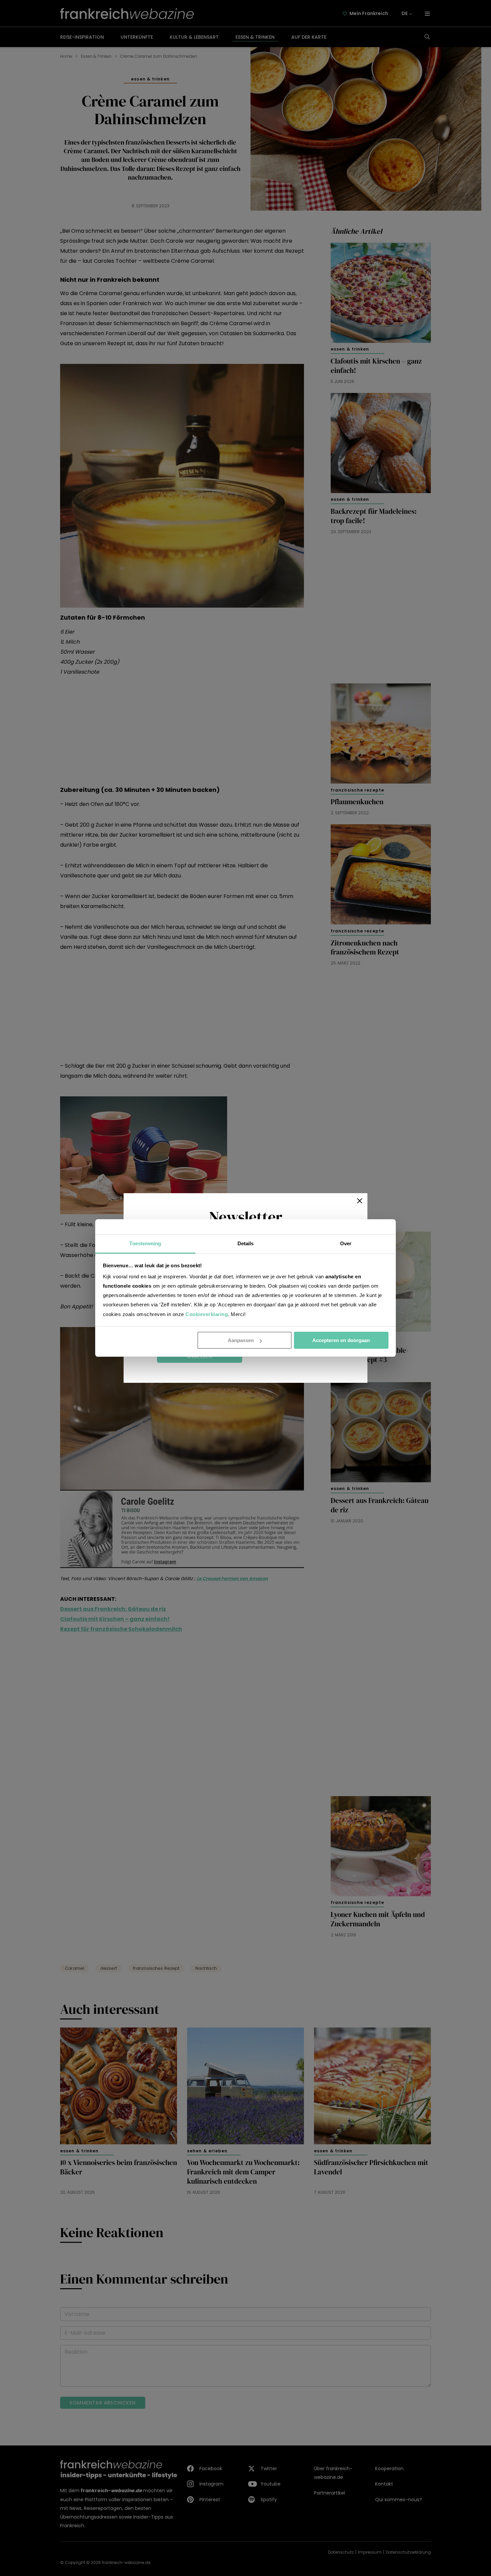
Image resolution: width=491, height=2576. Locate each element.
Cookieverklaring (207, 1314)
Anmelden (200, 1357)
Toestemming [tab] (145, 1243)
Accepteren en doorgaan (341, 1340)
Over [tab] (346, 1243)
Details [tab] (246, 1243)
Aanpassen (241, 1340)
